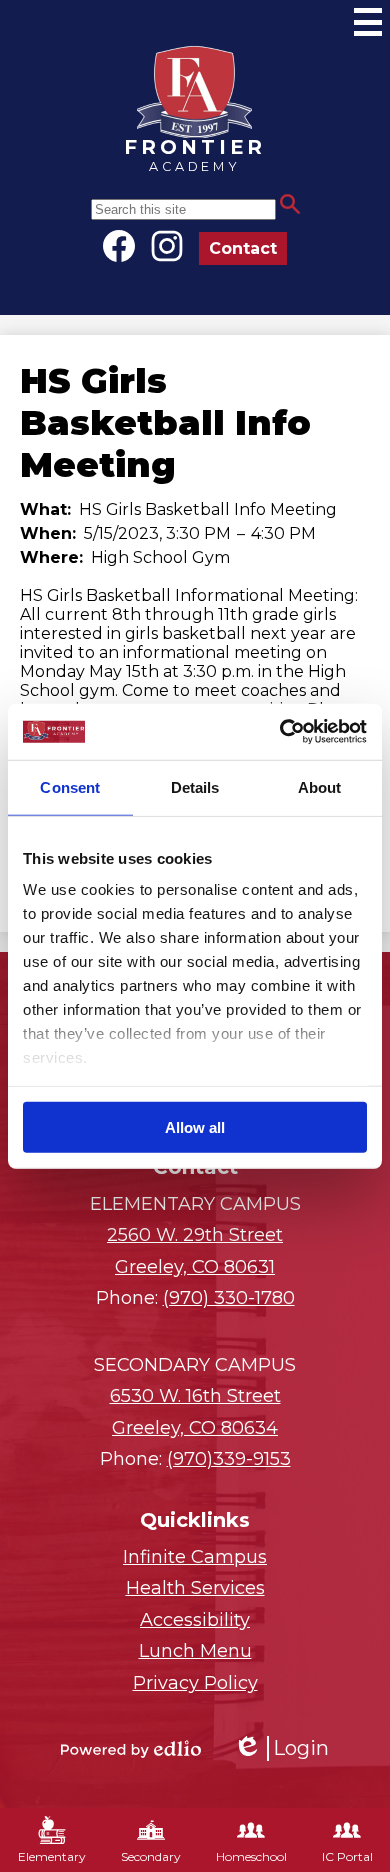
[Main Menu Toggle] (368, 22)
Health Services (195, 1588)
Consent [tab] (70, 786)
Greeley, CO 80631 (195, 1251)
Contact (243, 248)
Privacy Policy (195, 1683)
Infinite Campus (195, 1557)
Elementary (52, 1856)
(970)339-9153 (229, 1459)
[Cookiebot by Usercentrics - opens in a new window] (280, 732)
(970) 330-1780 (229, 1298)
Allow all (195, 1126)
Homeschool (251, 1856)
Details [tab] (195, 786)
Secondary (151, 1856)
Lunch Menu (195, 1651)
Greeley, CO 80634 (195, 1412)
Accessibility (195, 1620)
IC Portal (347, 1856)
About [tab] (320, 786)
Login (281, 1748)
